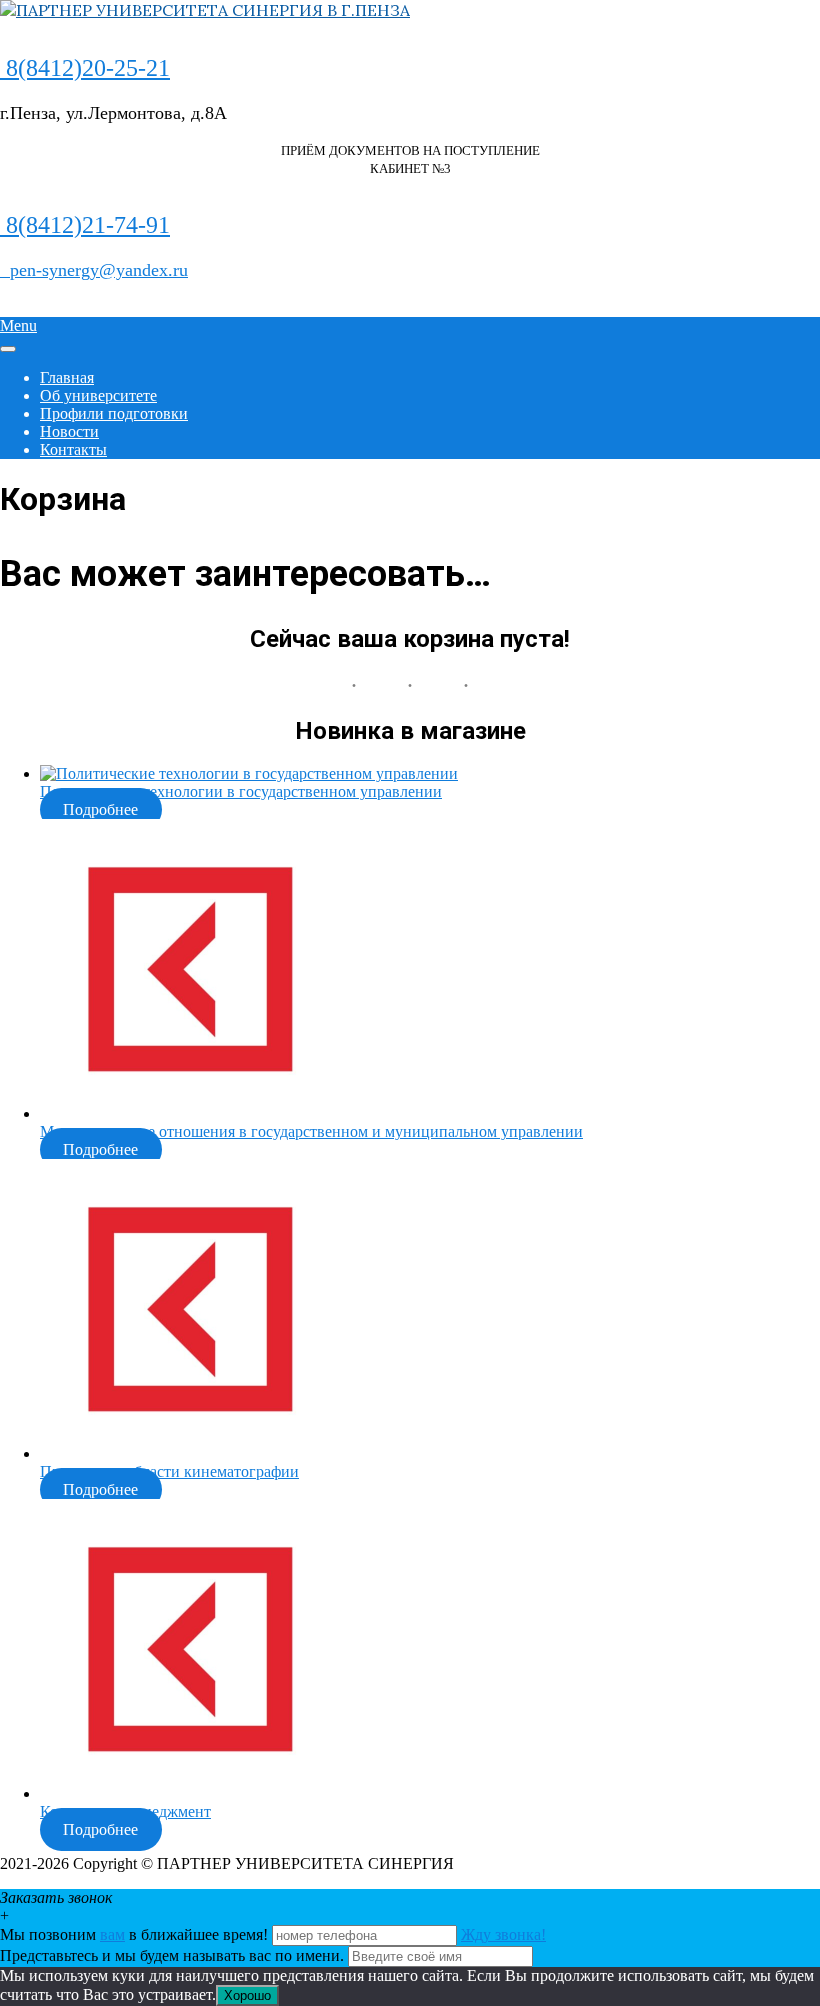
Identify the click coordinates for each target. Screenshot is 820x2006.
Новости (69, 431)
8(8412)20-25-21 (85, 68)
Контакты (73, 449)
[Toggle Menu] (8, 349)
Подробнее (100, 809)
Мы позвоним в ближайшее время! (136, 1934)
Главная (67, 377)
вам (112, 1934)
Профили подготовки (114, 413)
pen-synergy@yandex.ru (94, 270)
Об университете (98, 395)
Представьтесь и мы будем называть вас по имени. (172, 1955)
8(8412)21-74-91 (85, 225)
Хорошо (247, 1995)
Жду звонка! (503, 1934)
